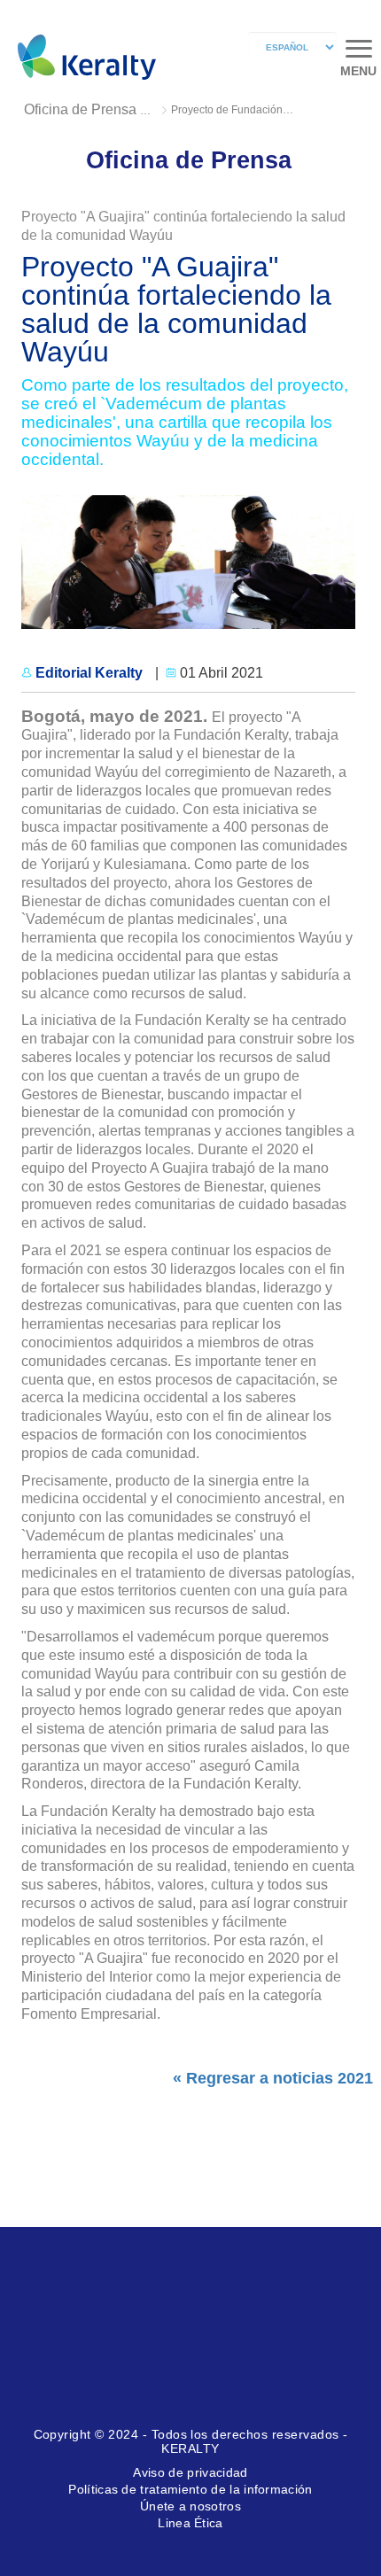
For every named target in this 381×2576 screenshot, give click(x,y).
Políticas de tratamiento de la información (190, 2489)
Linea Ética (190, 2523)
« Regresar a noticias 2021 (273, 2078)
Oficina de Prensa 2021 (98, 109)
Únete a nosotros (190, 2506)
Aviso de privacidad (190, 2472)
